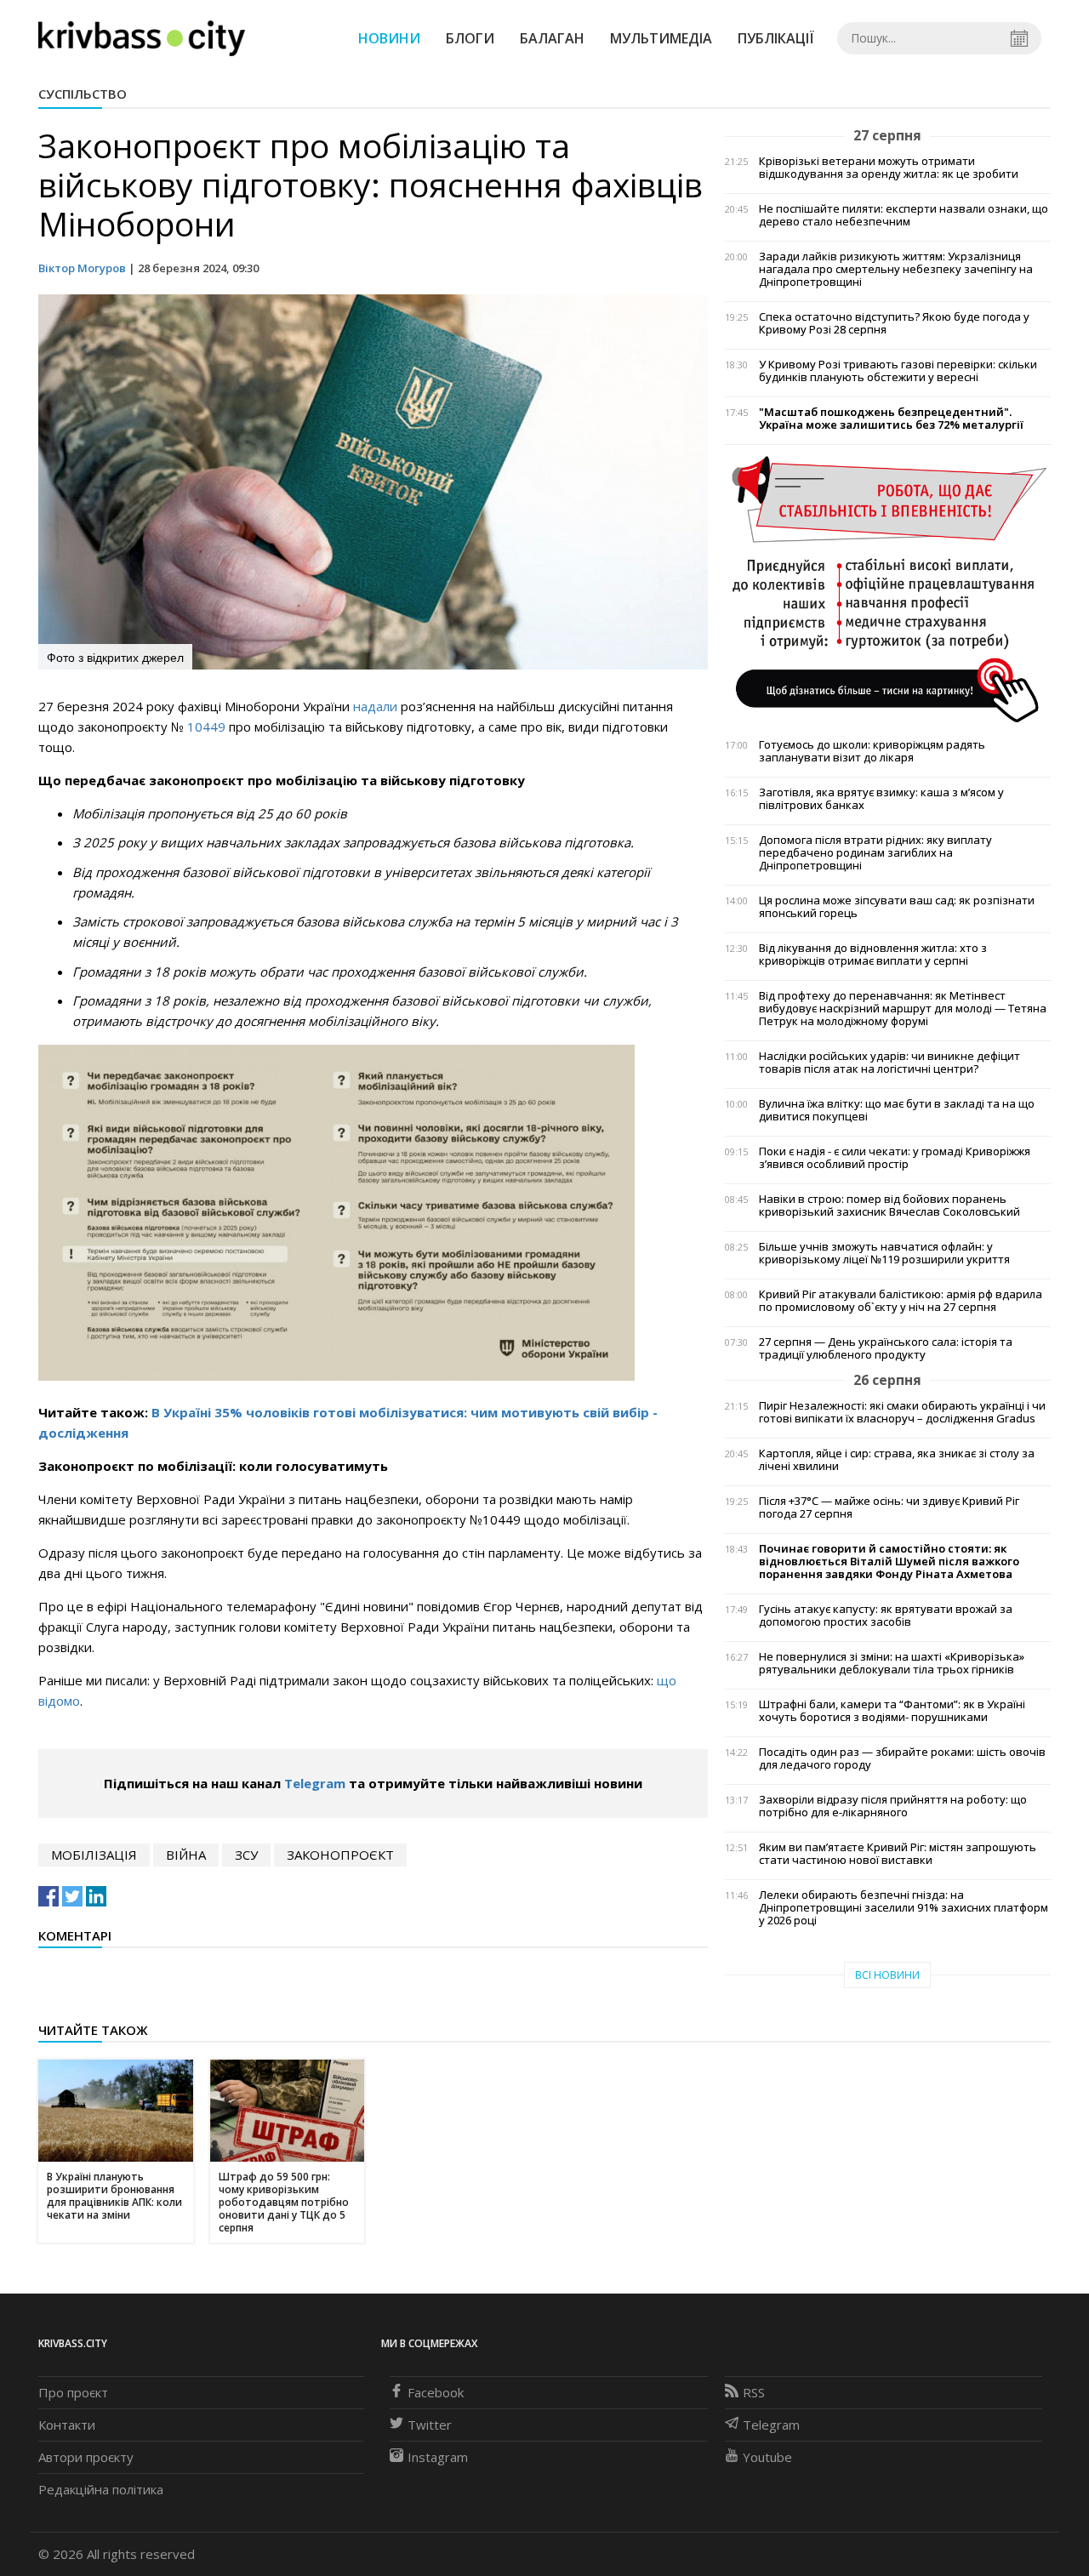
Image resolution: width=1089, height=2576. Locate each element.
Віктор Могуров (82, 268)
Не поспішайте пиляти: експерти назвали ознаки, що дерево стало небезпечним (904, 215)
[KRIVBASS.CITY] (142, 37)
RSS (754, 2392)
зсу (246, 1855)
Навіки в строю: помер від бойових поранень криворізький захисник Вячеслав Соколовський (889, 1205)
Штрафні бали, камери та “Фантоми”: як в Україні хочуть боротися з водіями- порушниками (892, 1711)
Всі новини (887, 1975)
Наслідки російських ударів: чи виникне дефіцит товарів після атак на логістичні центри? (889, 1063)
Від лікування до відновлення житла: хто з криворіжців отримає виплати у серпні (873, 955)
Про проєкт (73, 2392)
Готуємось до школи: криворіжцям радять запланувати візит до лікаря (872, 751)
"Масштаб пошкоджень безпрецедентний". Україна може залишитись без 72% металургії (891, 419)
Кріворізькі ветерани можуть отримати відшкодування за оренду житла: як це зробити (889, 168)
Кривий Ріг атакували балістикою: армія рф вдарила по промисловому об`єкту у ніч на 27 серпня (901, 1301)
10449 (206, 727)
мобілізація (94, 1855)
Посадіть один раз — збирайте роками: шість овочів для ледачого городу (902, 1758)
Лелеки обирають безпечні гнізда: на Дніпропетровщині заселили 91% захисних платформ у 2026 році (904, 1908)
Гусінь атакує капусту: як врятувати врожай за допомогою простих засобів (886, 1616)
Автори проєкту (86, 2457)
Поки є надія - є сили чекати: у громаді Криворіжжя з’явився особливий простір (895, 1158)
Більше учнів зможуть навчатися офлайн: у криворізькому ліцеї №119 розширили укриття (884, 1253)
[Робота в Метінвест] (888, 588)
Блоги (470, 38)
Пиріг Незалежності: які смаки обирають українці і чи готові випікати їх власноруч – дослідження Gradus (902, 1412)
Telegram (315, 1783)
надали (377, 706)
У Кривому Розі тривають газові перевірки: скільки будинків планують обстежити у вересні (898, 371)
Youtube (767, 2457)
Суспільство (83, 94)
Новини (389, 38)
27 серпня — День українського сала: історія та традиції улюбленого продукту (886, 1348)
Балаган (552, 38)
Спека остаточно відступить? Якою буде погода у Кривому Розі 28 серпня (894, 323)
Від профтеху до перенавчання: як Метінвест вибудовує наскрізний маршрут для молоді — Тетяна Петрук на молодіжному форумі (903, 1009)
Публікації (776, 38)
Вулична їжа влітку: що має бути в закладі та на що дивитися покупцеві (897, 1110)
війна (186, 1855)
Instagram (438, 2457)
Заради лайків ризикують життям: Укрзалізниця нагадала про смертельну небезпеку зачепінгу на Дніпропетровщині (896, 269)
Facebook (436, 2392)
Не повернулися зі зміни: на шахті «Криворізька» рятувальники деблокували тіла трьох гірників (892, 1663)
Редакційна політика (101, 2489)
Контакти (67, 2425)
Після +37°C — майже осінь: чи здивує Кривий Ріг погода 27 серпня (889, 1507)
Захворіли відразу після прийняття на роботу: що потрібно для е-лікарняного (893, 1806)
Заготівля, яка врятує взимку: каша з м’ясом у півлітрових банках (881, 799)
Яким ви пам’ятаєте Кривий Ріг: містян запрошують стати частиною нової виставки (898, 1854)
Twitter (430, 2425)
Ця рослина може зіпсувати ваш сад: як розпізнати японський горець (897, 907)
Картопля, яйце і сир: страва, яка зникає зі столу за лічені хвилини (897, 1460)
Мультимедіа (661, 38)
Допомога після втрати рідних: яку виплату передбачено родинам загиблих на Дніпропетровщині (875, 853)
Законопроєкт (340, 1855)
